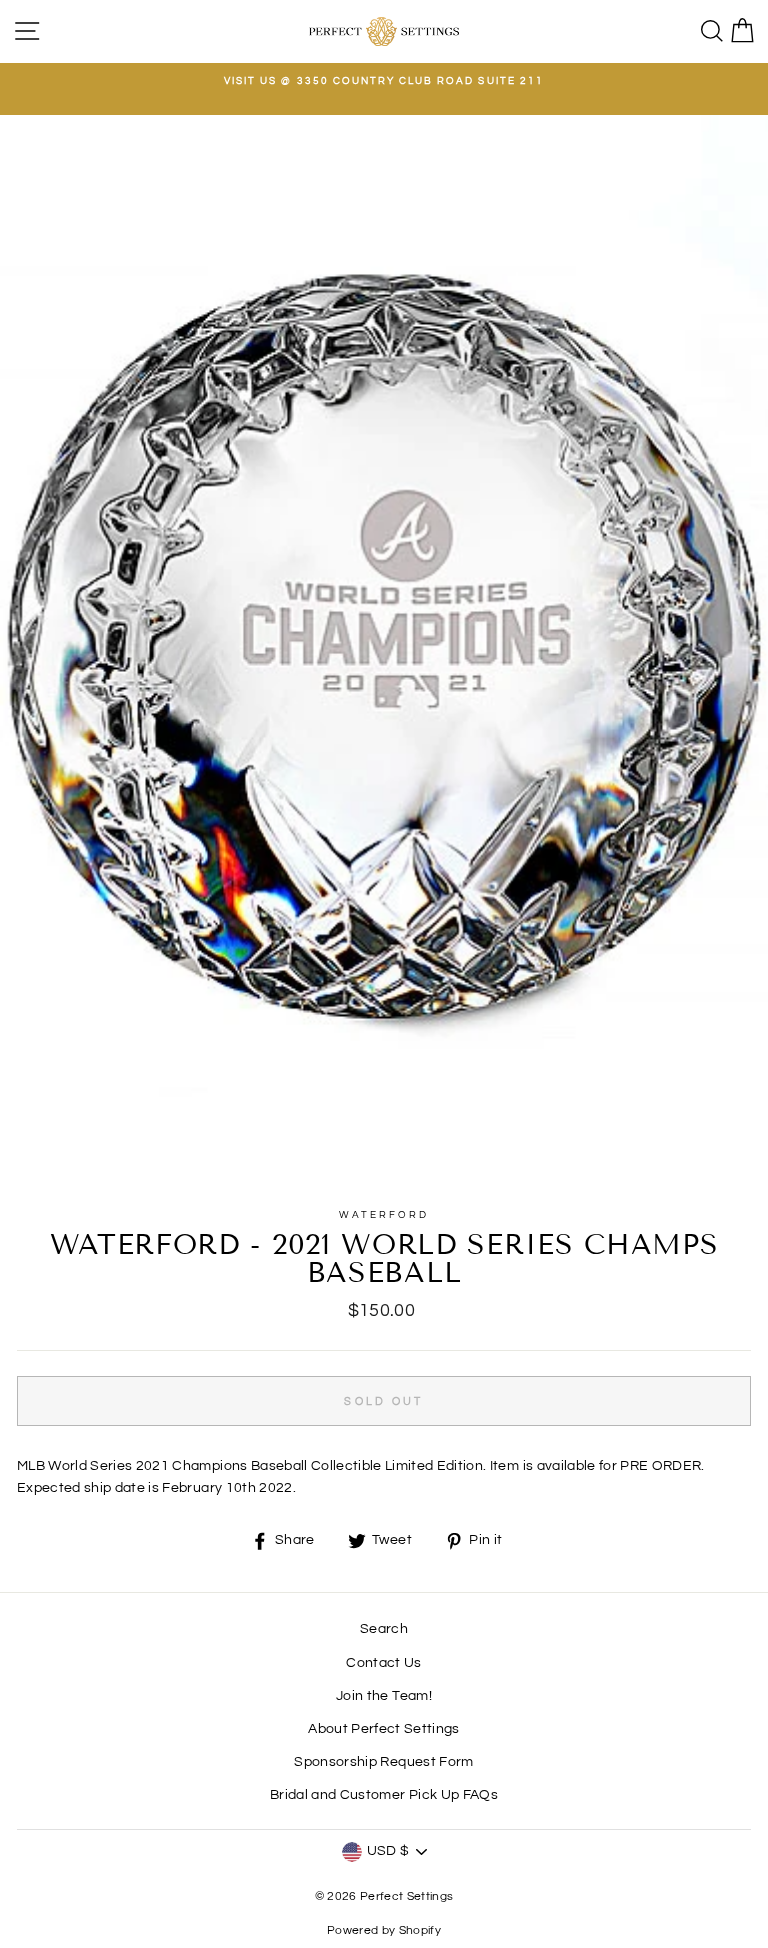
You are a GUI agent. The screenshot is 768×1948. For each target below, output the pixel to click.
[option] (384, 81)
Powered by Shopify (384, 1930)
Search (384, 1629)
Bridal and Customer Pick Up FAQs (384, 1795)
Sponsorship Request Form (383, 1762)
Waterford (384, 1215)
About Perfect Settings (383, 1729)
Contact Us (383, 1663)
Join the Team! (384, 1696)
